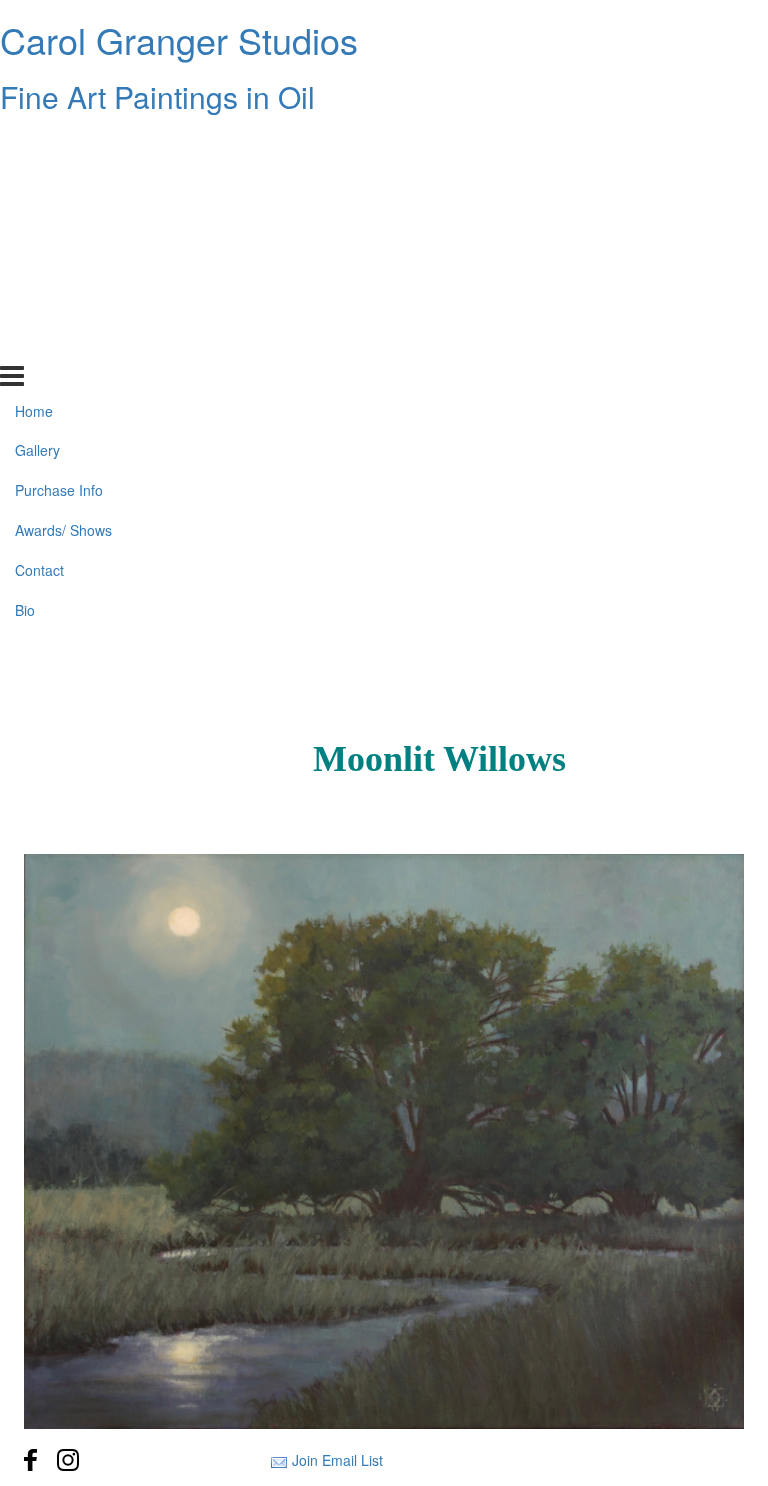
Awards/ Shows (63, 263)
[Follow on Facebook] (31, 1460)
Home (34, 143)
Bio (25, 343)
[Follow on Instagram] (68, 1460)
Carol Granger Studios (179, 39)
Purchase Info (59, 223)
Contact (39, 303)
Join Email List (337, 1460)
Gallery (37, 183)
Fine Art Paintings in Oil (157, 96)
